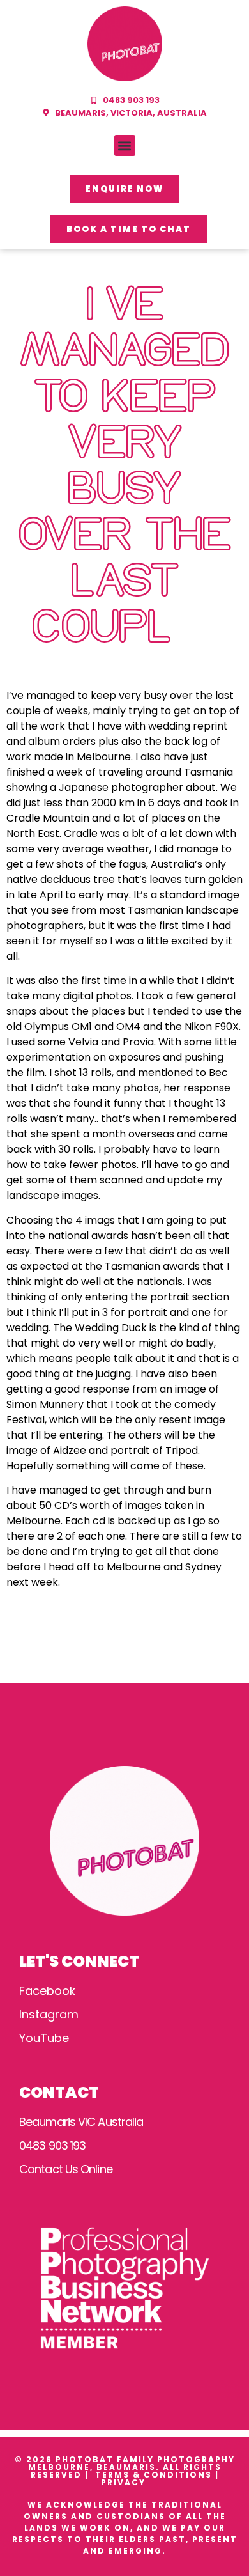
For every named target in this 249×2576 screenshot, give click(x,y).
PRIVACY (125, 2482)
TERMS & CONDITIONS (154, 2475)
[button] (125, 145)
